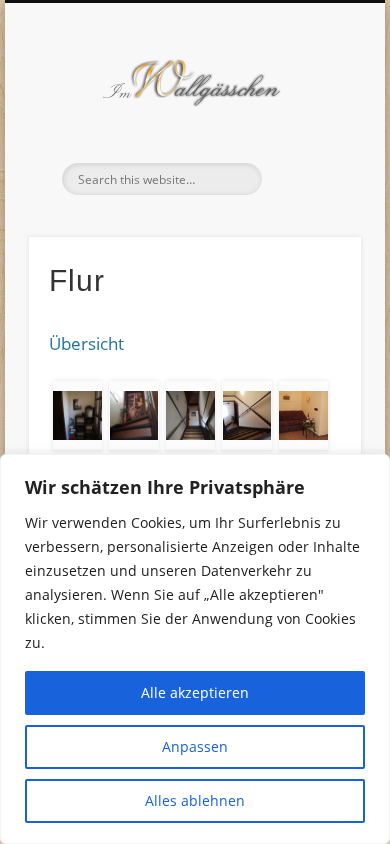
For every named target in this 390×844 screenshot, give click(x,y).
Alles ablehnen (195, 800)
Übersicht (86, 343)
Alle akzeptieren (195, 692)
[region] (195, 649)
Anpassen (195, 746)
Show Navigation (312, 179)
